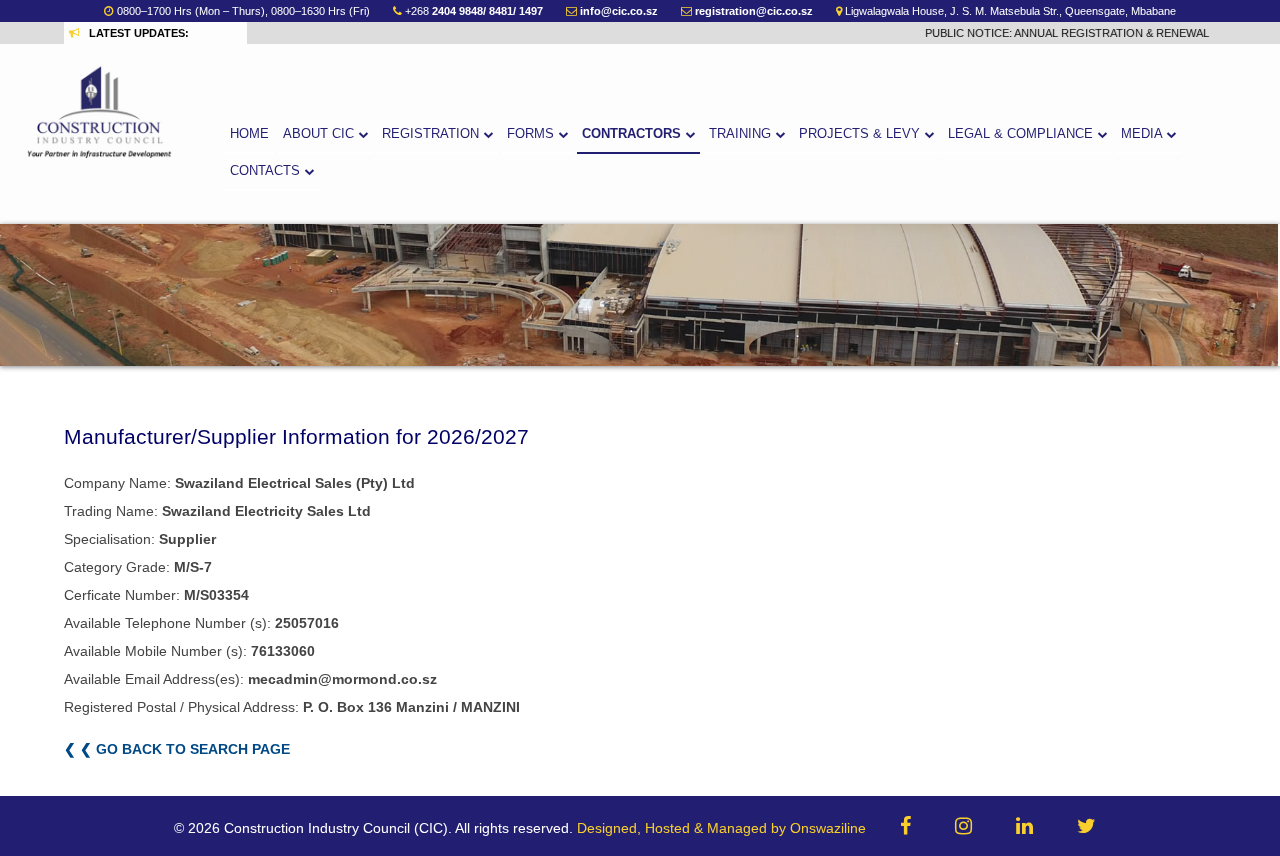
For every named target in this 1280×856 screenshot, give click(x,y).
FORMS (532, 134)
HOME (249, 134)
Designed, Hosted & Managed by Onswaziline (721, 828)
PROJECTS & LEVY (861, 134)
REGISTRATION (432, 134)
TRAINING (742, 134)
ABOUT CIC (320, 134)
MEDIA (1143, 134)
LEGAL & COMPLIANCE (1022, 134)
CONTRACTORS (633, 134)
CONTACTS (267, 171)
